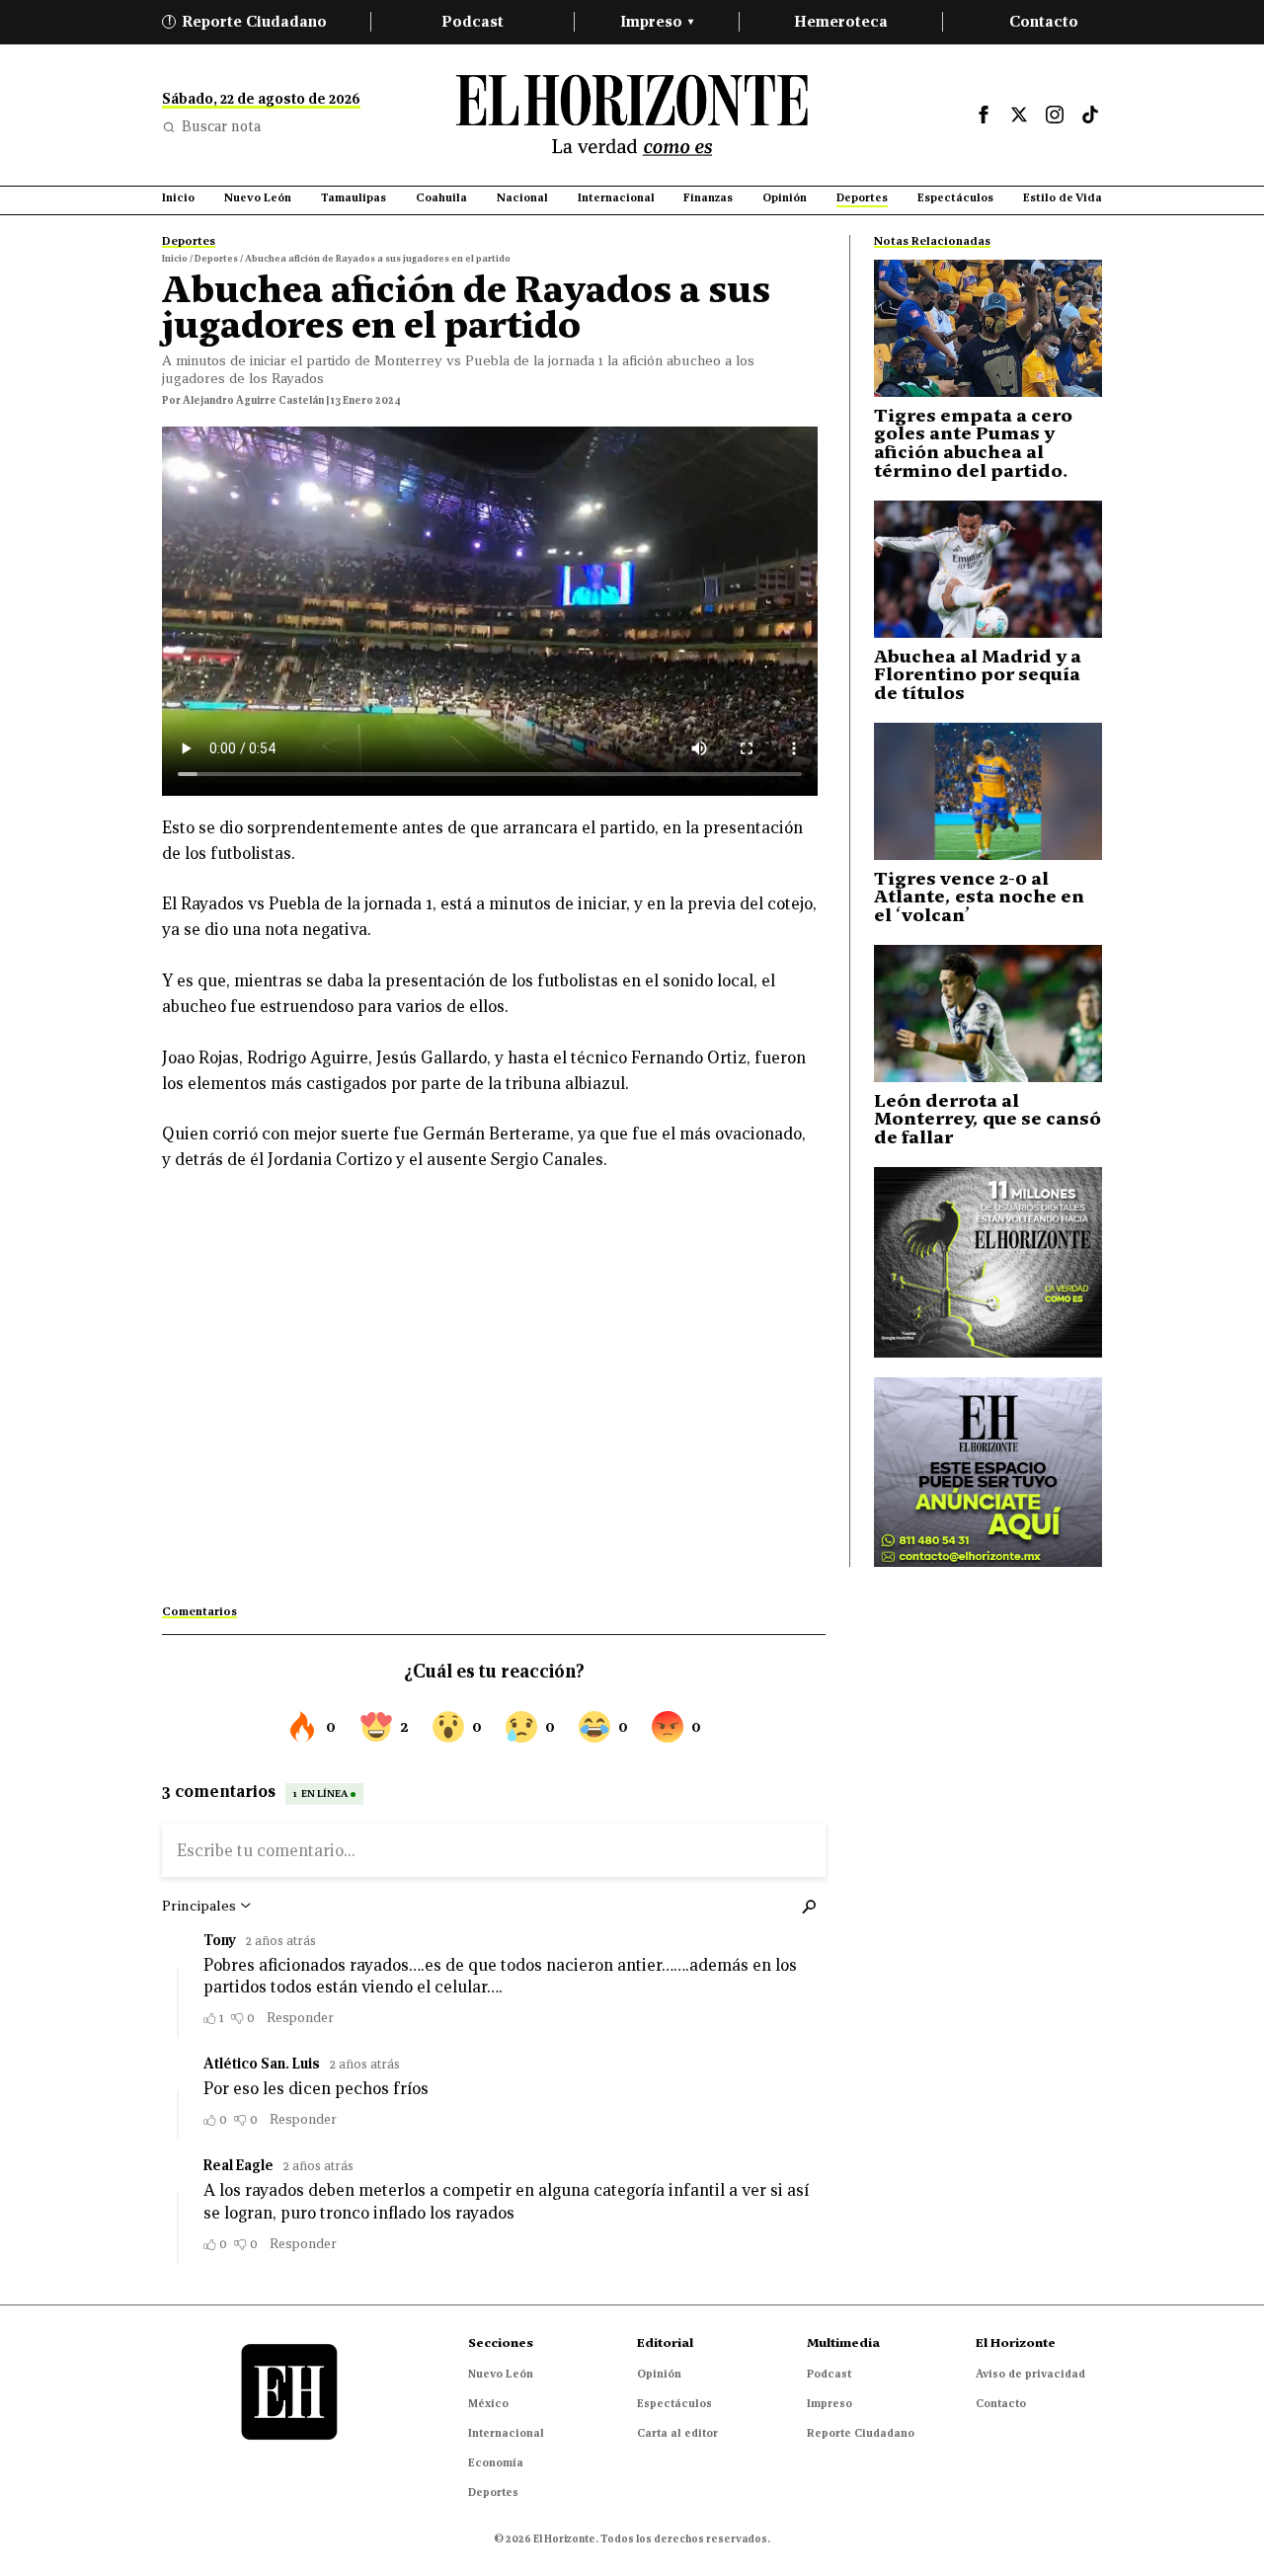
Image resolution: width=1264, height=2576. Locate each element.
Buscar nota (221, 126)
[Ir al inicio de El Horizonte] (632, 115)
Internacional (506, 2433)
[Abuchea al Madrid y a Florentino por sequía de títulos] (988, 569)
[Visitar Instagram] (1055, 115)
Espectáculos (674, 2403)
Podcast (473, 21)
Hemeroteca (841, 21)
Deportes (493, 2492)
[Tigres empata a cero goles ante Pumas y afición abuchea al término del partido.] (988, 328)
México (488, 2403)
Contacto (1044, 21)
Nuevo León (501, 2374)
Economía (496, 2462)
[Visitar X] (1019, 115)
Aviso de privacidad (1030, 2374)
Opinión (659, 2374)
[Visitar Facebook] (984, 115)
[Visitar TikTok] (1090, 115)
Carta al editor (677, 2433)
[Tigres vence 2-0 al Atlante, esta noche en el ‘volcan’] (988, 791)
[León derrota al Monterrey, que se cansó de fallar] (988, 1014)
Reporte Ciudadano (248, 21)
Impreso (657, 21)
